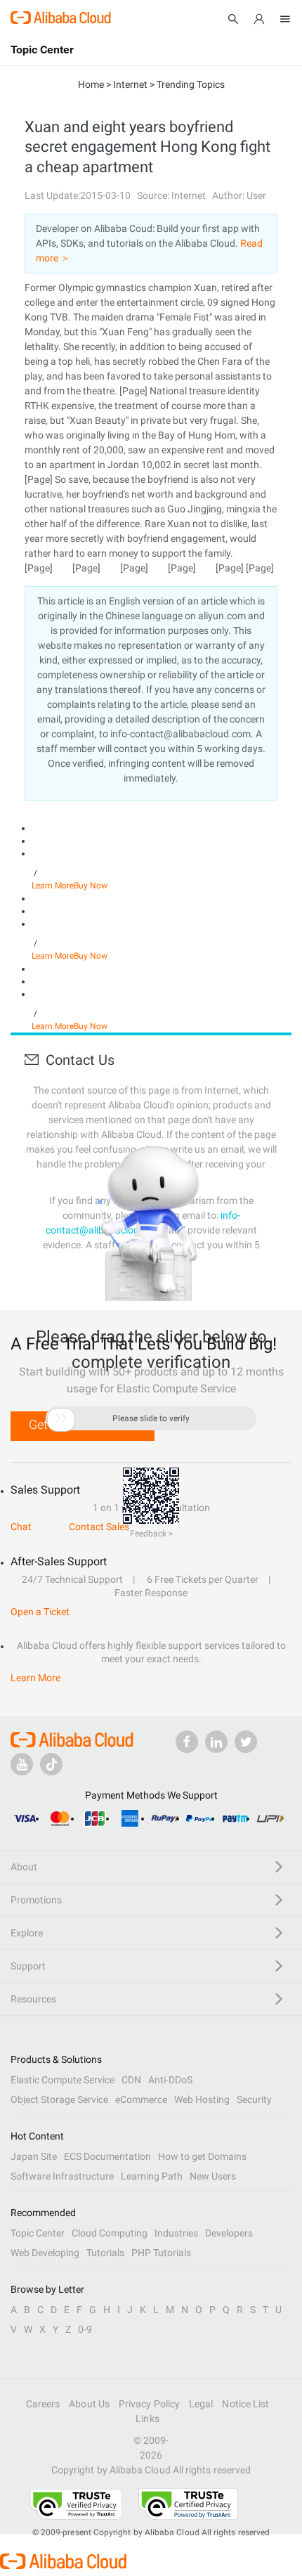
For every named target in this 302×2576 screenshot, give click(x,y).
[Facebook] (187, 1742)
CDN (131, 2080)
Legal (201, 2404)
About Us (89, 2404)
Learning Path (152, 2176)
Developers (229, 2233)
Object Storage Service (59, 2099)
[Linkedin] (216, 1742)
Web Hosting (202, 2099)
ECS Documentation (107, 2156)
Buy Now (91, 886)
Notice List (245, 2404)
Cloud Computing (110, 2233)
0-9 (85, 2329)
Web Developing (45, 2253)
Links (147, 2419)
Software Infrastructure (62, 2176)
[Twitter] (246, 1742)
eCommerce (141, 2099)
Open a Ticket (40, 1612)
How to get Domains (202, 2156)
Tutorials (105, 2253)
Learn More (53, 886)
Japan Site (34, 2156)
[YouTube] (22, 1764)
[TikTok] (51, 1764)
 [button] (61, 1418)
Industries (176, 2233)
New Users (213, 2176)
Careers (43, 2404)
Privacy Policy (149, 2404)
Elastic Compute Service (63, 2080)
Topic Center (38, 2233)
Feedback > (151, 1534)
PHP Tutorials (161, 2253)
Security (254, 2099)
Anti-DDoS (170, 2080)
